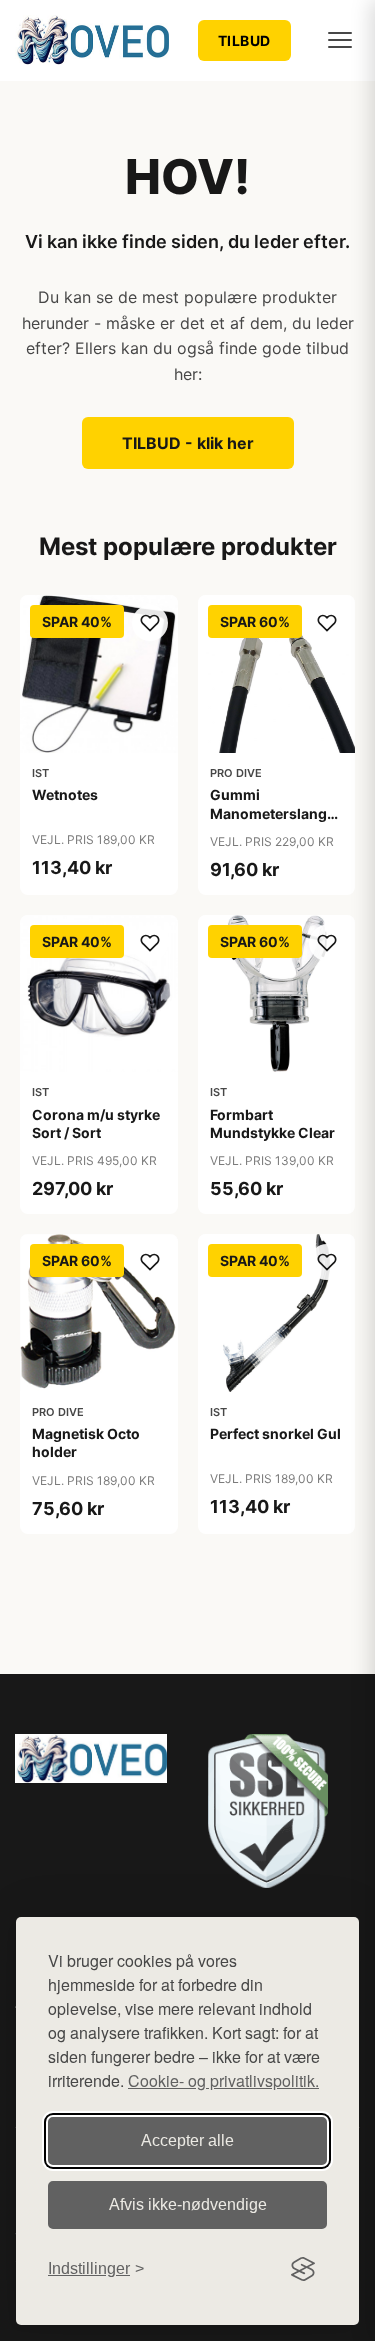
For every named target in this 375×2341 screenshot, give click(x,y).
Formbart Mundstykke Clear (272, 1123)
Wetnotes (65, 794)
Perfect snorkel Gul (275, 1433)
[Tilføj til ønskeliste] (150, 623)
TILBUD (244, 40)
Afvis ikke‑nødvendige (188, 2204)
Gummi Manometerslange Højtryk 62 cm (272, 812)
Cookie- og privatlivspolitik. (223, 2080)
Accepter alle (187, 2140)
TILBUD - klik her (188, 443)
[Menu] (340, 40)
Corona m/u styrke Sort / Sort (96, 1123)
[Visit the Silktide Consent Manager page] (303, 2269)
